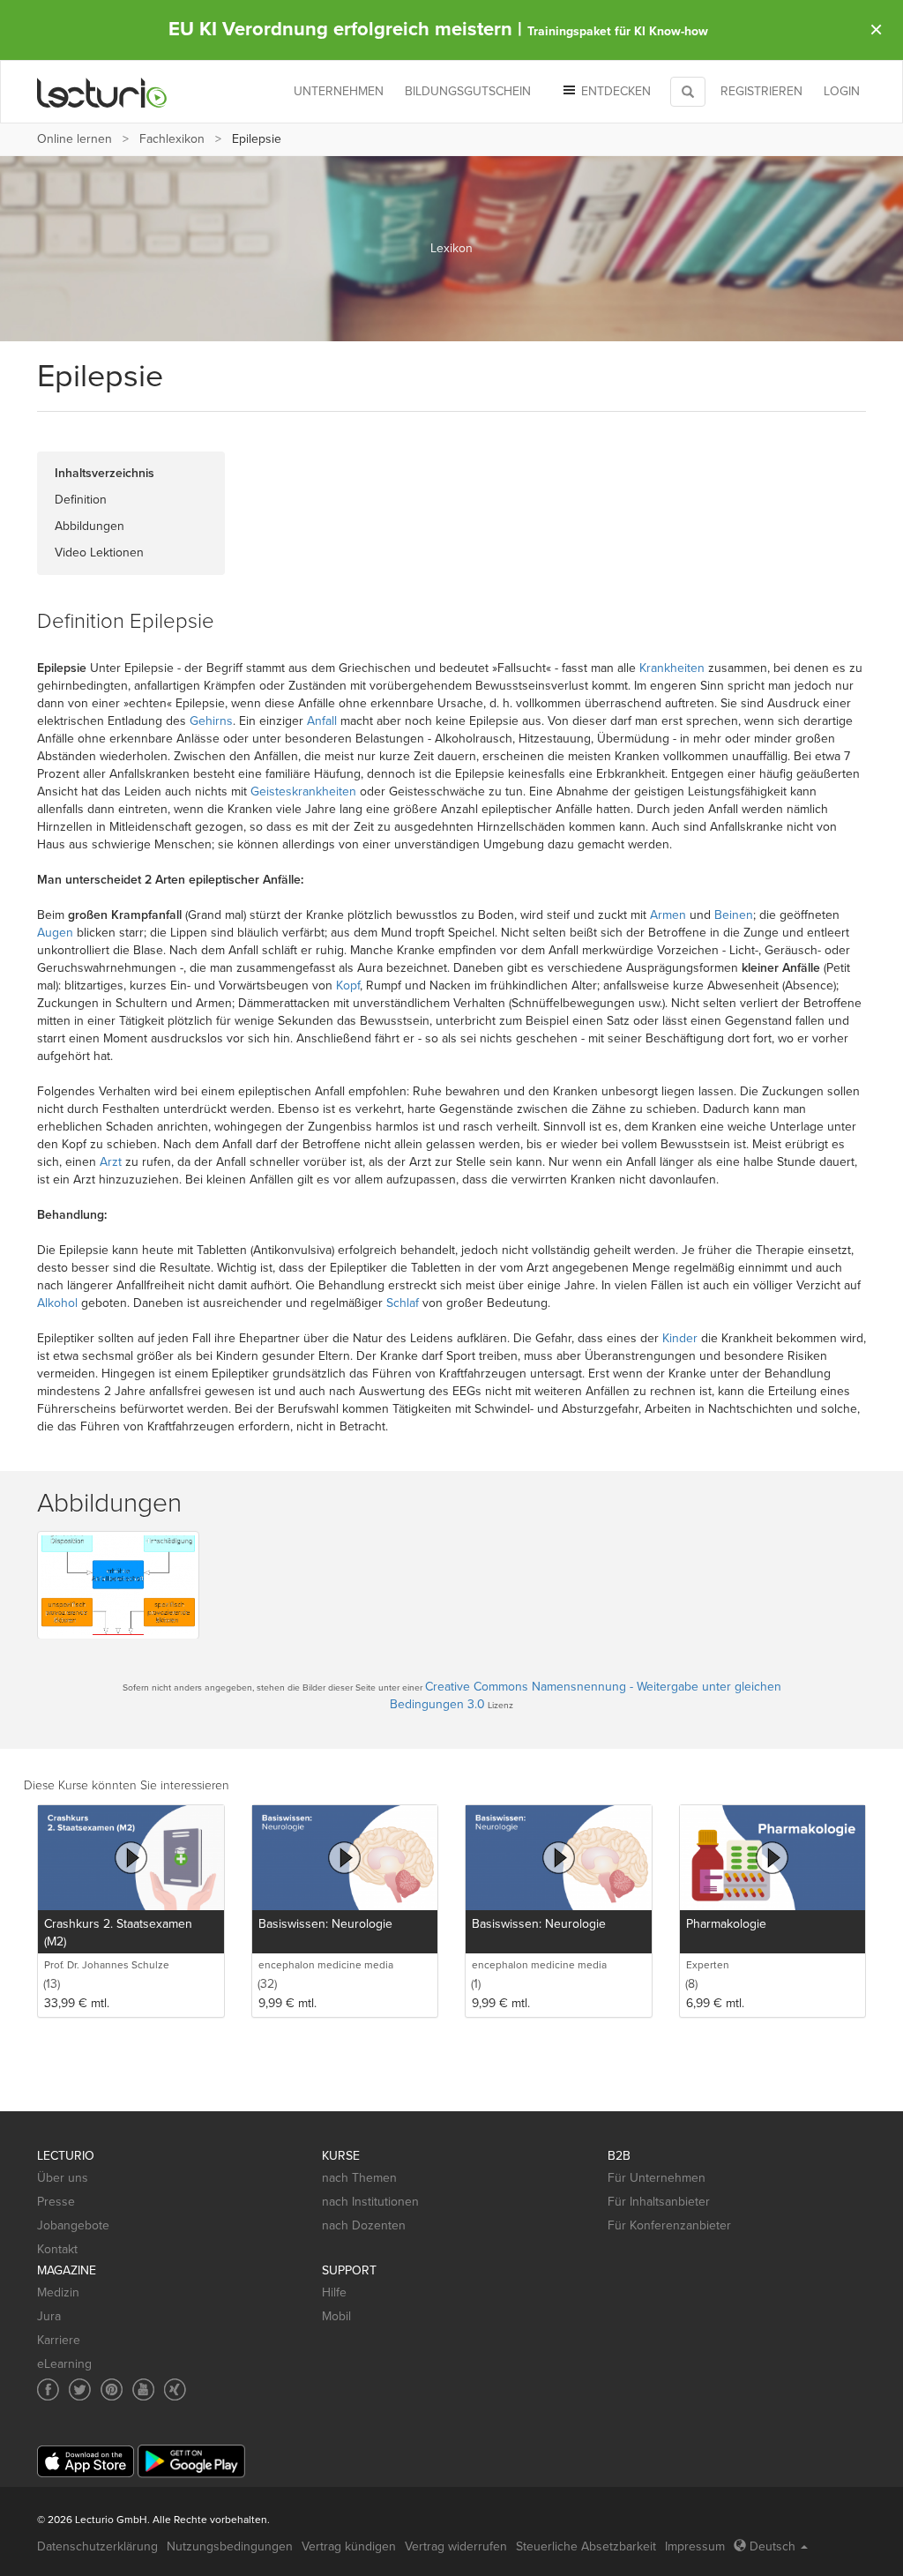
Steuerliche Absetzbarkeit (586, 2546)
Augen (55, 933)
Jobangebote (73, 2225)
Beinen (734, 915)
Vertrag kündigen (349, 2546)
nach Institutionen (370, 2202)
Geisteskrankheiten (303, 791)
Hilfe (334, 2292)
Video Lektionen (99, 553)
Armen (668, 915)
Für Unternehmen (657, 2178)
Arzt (111, 1162)
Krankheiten (672, 668)
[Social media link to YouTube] (143, 2389)
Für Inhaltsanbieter (659, 2202)
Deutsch (772, 2546)
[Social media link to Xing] (175, 2389)
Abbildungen (90, 526)
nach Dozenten (364, 2225)
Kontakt (57, 2249)
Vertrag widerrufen (456, 2546)
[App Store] (86, 2462)
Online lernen (75, 139)
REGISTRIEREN (761, 91)
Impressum (695, 2546)
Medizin (58, 2292)
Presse (56, 2202)
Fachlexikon (172, 139)
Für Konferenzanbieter (669, 2225)
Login (842, 91)
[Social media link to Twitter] (80, 2389)
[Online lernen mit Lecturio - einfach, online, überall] (102, 92)
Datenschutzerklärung (97, 2546)
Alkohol (57, 1303)
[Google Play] (191, 2461)
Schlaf (403, 1303)
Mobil (336, 2316)
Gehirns (211, 721)
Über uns (63, 2178)
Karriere (59, 2340)
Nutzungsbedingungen (230, 2546)
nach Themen (359, 2178)
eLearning (64, 2364)
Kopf (348, 986)
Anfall (322, 721)
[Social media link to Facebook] (48, 2389)
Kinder (680, 1338)
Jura (49, 2316)
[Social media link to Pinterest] (112, 2389)
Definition (81, 500)
